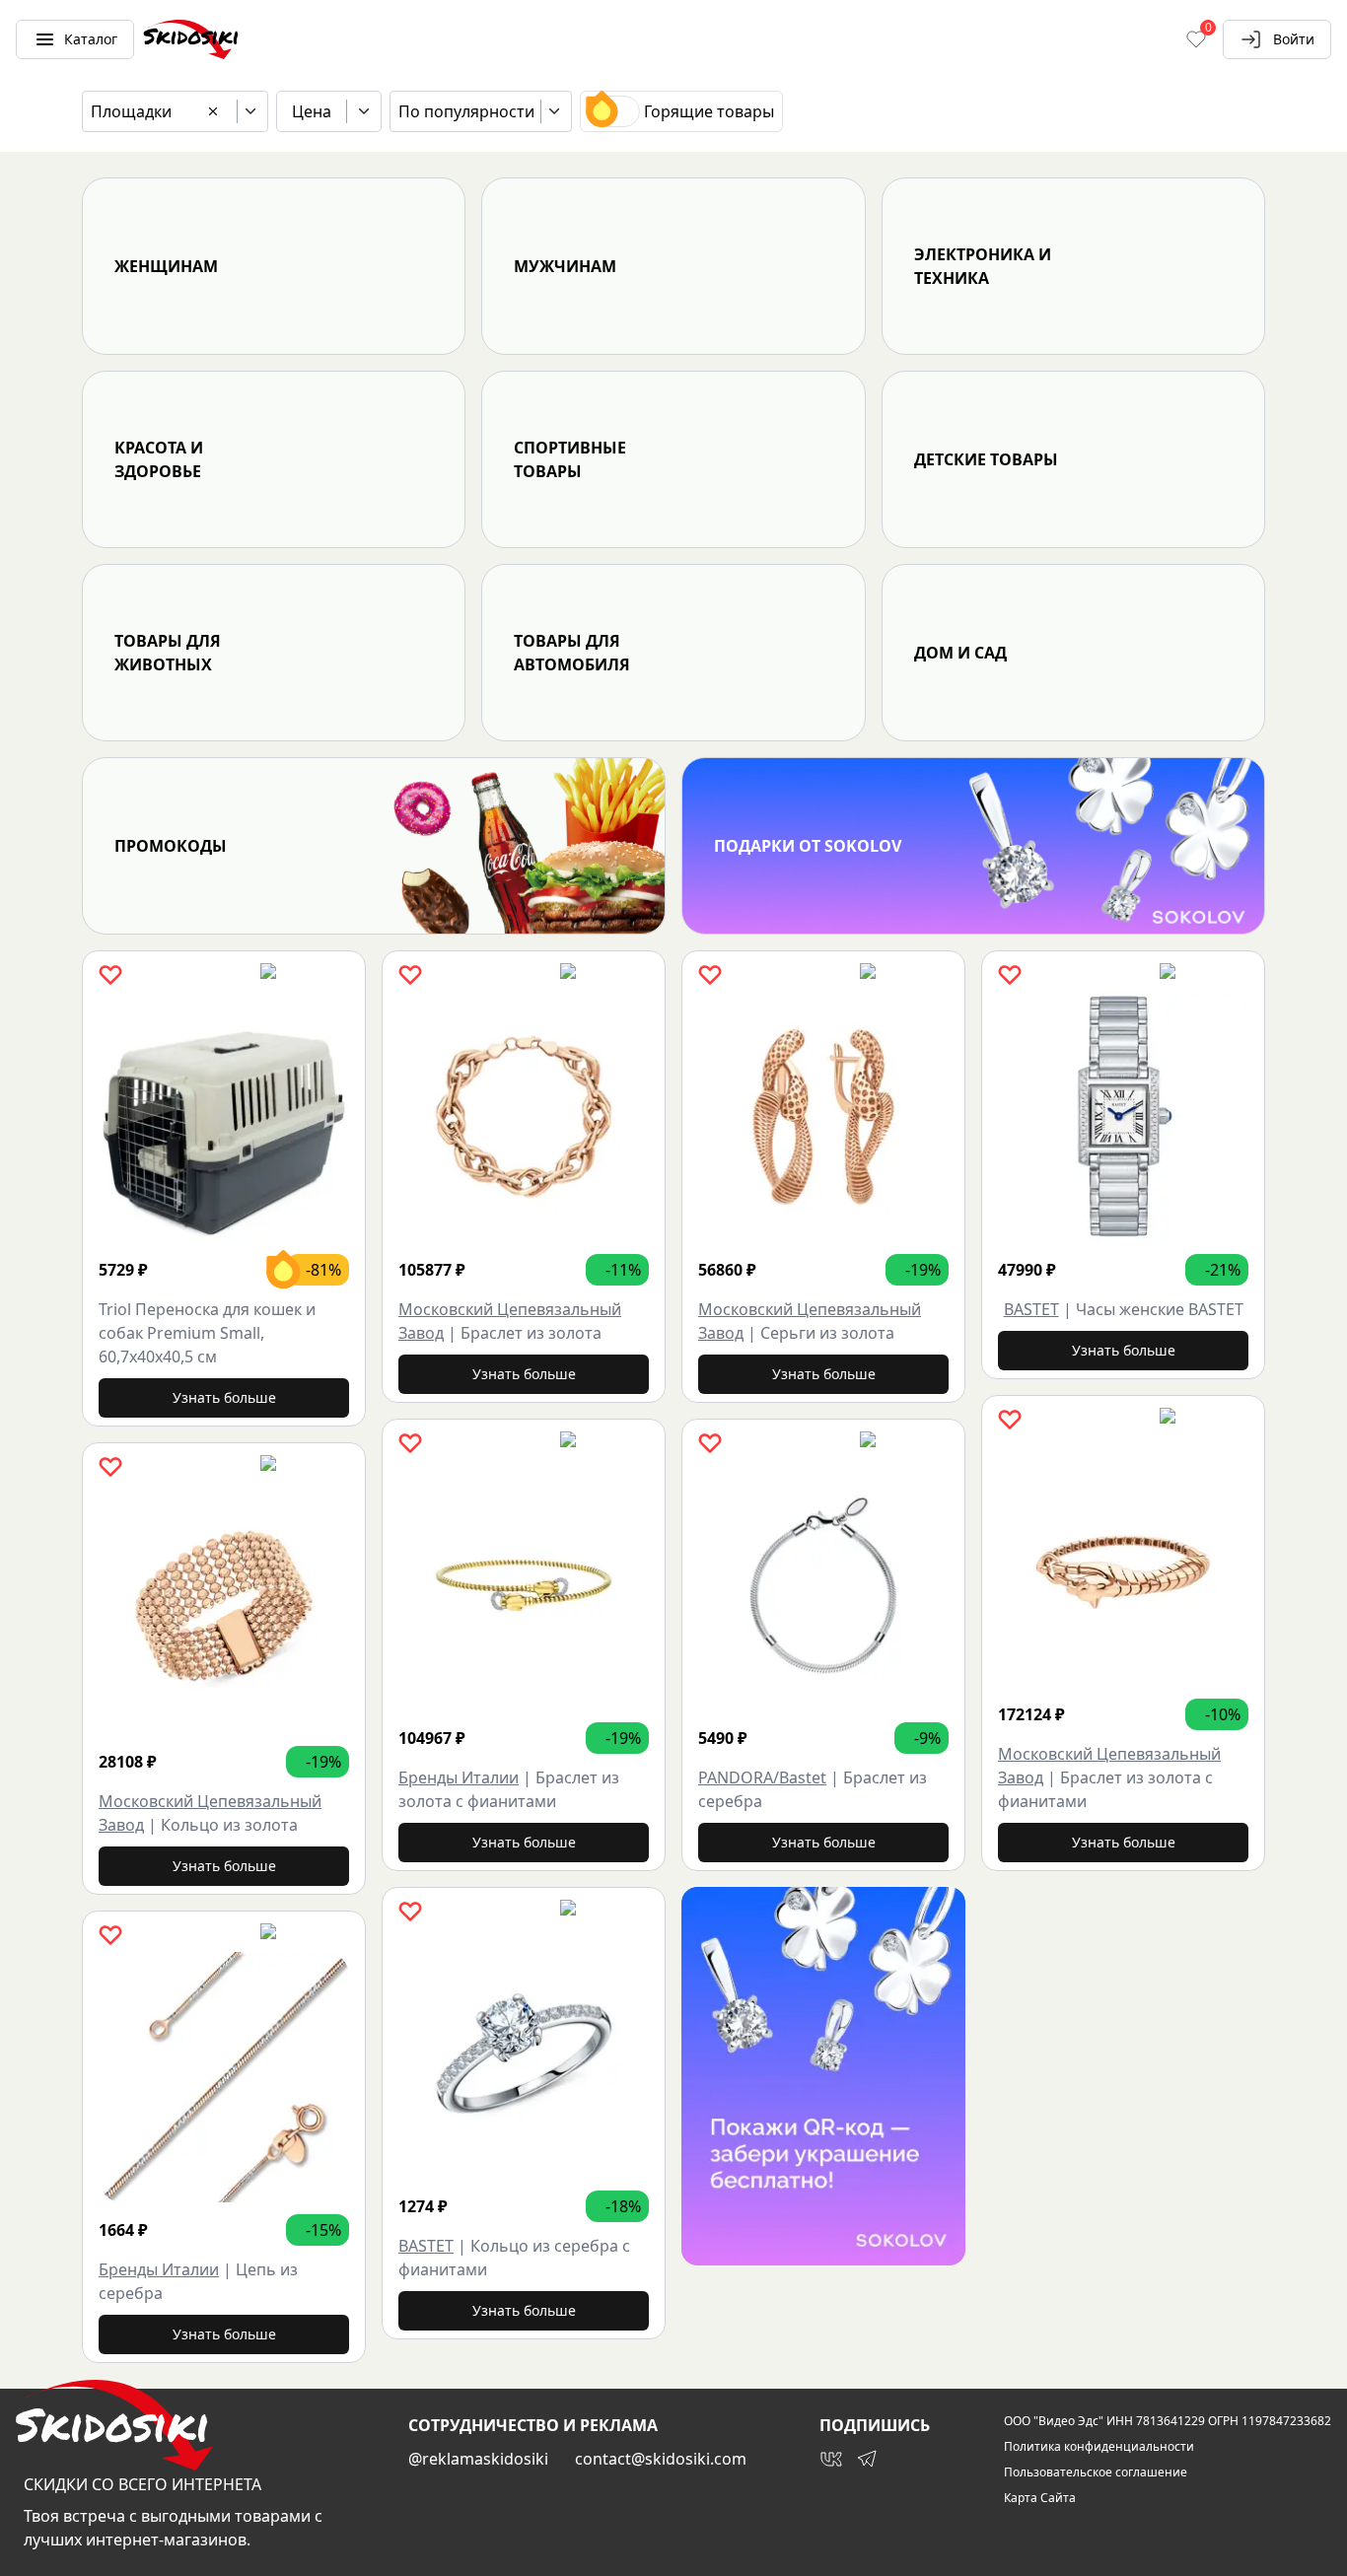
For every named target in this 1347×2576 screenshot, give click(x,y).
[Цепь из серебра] (224, 2077)
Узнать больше (224, 1397)
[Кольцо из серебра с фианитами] (524, 2054)
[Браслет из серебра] (823, 1585)
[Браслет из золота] (524, 1117)
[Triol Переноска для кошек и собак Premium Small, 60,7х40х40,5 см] (224, 1117)
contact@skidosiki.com (661, 2459)
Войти (1294, 39)
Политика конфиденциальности (1099, 2447)
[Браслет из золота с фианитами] (524, 1585)
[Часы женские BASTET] (1123, 1117)
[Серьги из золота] (823, 1117)
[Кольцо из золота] (224, 1609)
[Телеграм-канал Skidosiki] (867, 2459)
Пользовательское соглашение (1096, 2472)
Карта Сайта (1040, 2498)
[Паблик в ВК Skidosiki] (831, 2459)
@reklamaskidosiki (478, 2459)
